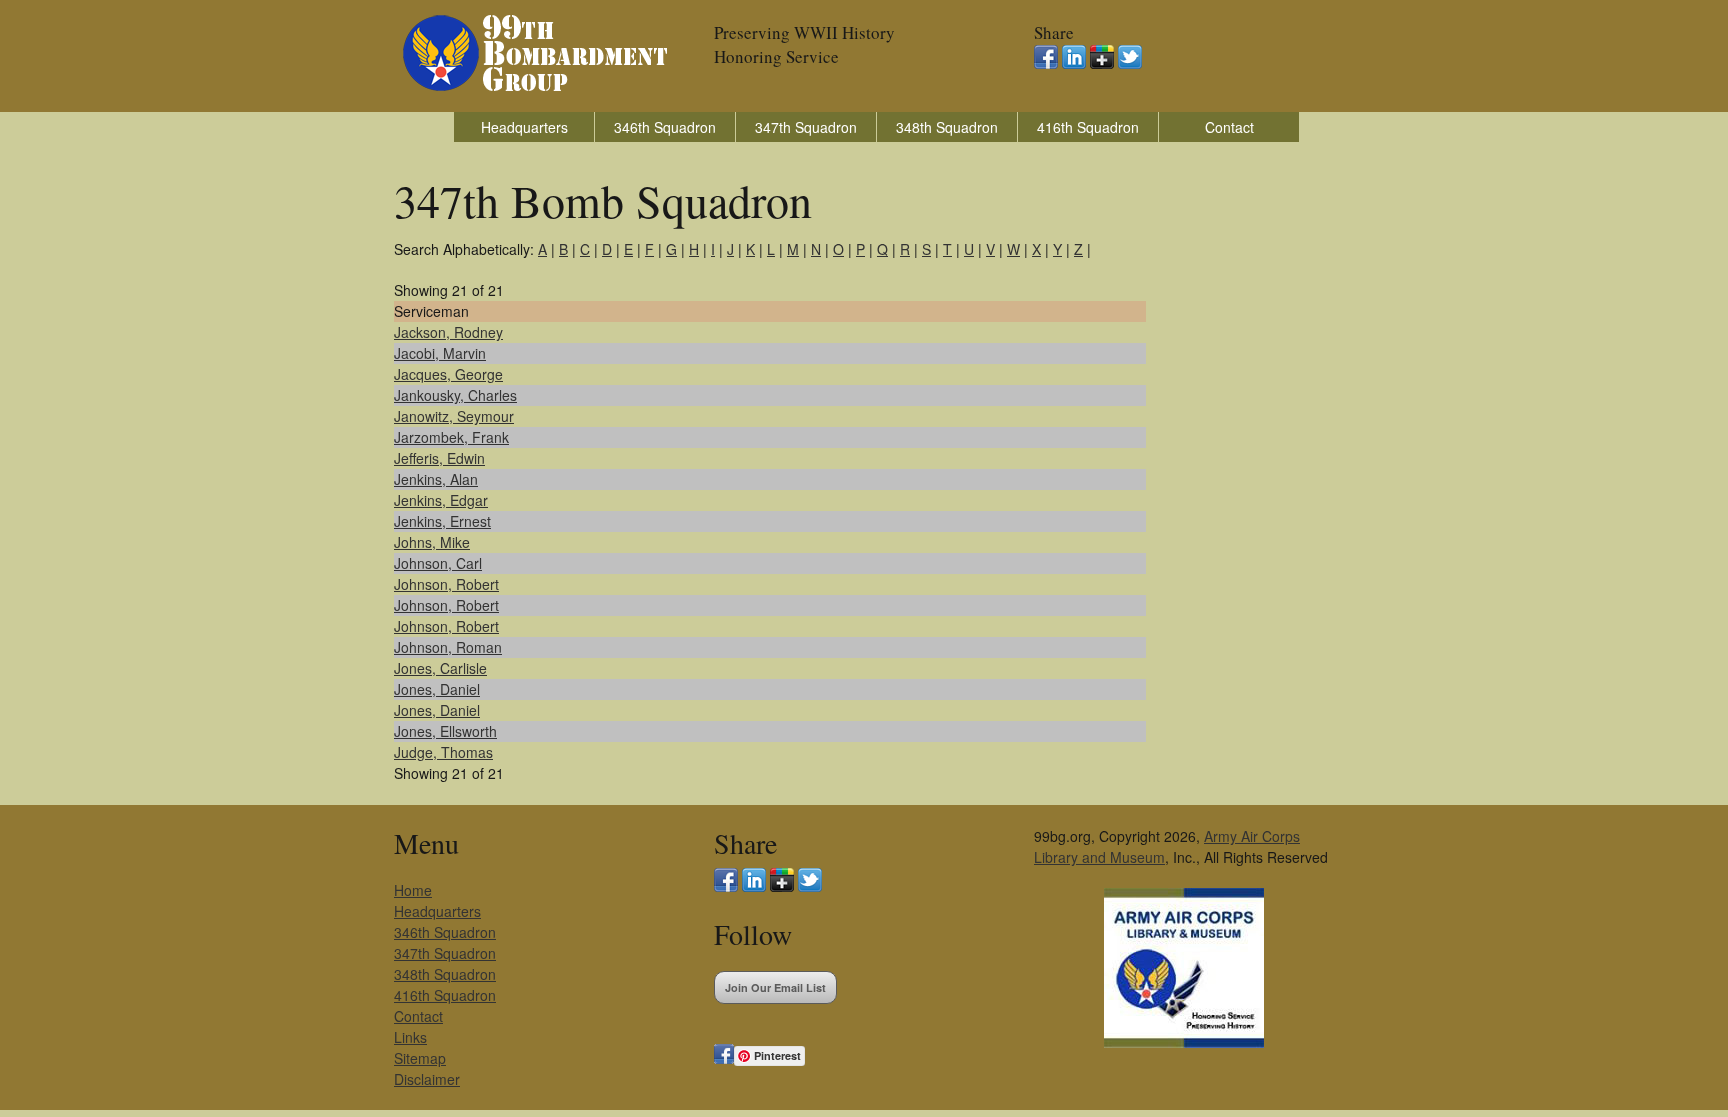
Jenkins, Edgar (441, 500)
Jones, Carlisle (440, 668)
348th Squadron (947, 127)
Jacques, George (448, 374)
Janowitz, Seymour (454, 416)
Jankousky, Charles (455, 395)
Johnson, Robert (446, 584)
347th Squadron (806, 127)
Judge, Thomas (443, 752)
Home (413, 890)
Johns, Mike (432, 542)
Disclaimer (427, 1079)
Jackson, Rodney (448, 332)
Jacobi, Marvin (440, 353)
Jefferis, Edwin (439, 458)
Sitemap (420, 1058)
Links (410, 1037)
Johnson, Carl (438, 563)
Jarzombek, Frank (451, 437)
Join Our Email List (775, 987)
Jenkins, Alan (436, 479)
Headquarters (524, 127)
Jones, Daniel (437, 689)
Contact (1229, 127)
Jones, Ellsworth (445, 731)
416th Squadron (1088, 127)
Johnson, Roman (448, 647)
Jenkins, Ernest (442, 521)
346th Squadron (665, 127)
